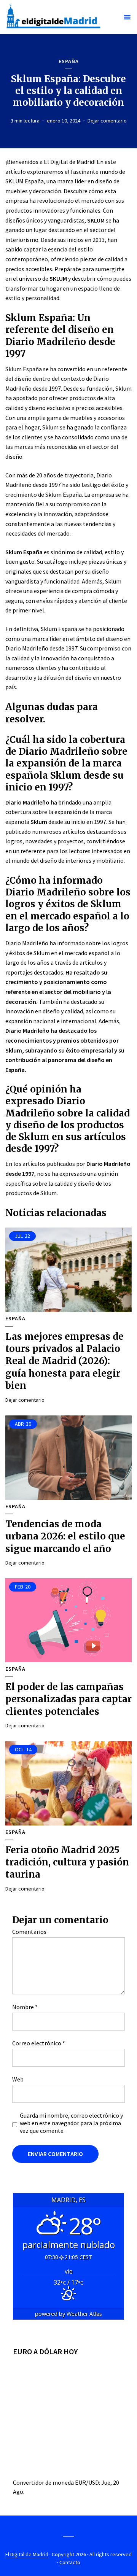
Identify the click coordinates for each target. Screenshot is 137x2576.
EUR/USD (87, 2482)
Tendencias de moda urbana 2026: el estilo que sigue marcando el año (65, 1536)
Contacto (70, 2562)
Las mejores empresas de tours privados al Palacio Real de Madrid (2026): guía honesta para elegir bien (65, 1361)
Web (18, 2079)
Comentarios (29, 1932)
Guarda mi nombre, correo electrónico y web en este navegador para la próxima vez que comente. (71, 2123)
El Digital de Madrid (27, 2554)
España (69, 61)
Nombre (25, 2007)
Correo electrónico (39, 2043)
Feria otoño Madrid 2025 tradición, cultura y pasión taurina (67, 1862)
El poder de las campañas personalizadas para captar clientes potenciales (68, 1699)
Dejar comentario (107, 121)
